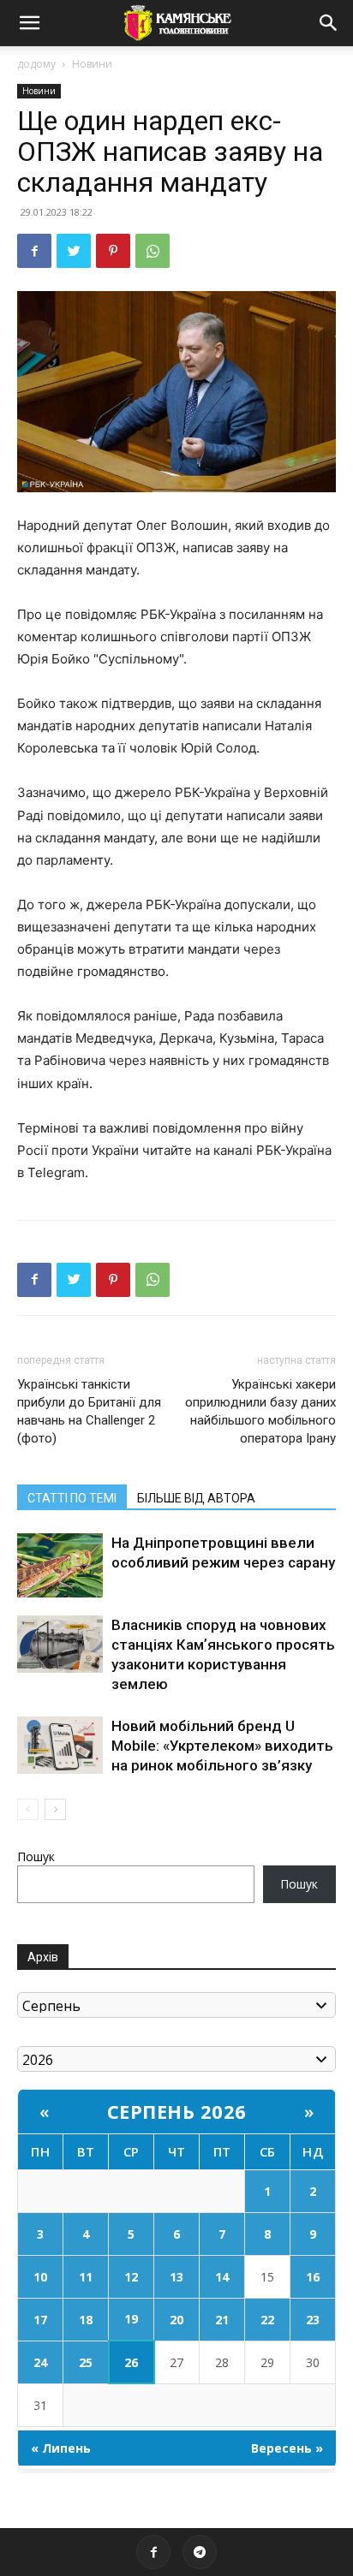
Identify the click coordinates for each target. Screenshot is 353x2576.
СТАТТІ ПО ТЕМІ (72, 1498)
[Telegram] (200, 2552)
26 (131, 2362)
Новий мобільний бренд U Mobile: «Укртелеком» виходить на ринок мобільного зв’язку (222, 1746)
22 (267, 2320)
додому (36, 64)
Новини (92, 64)
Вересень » (287, 2448)
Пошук (36, 1856)
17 (40, 2320)
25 (86, 2362)
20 (176, 2320)
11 (86, 2277)
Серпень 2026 (177, 2111)
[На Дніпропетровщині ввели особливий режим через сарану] (60, 1565)
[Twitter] (74, 251)
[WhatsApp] (153, 251)
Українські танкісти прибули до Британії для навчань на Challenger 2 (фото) (89, 1411)
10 (40, 2277)
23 (313, 2320)
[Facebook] (34, 251)
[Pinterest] (113, 251)
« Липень (61, 2448)
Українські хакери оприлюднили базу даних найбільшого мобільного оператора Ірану (260, 1411)
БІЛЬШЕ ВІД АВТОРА (196, 1498)
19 (131, 2319)
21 (222, 2320)
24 (40, 2362)
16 (313, 2277)
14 (222, 2277)
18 (86, 2320)
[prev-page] (28, 1809)
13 (176, 2277)
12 (131, 2277)
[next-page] (55, 1809)
